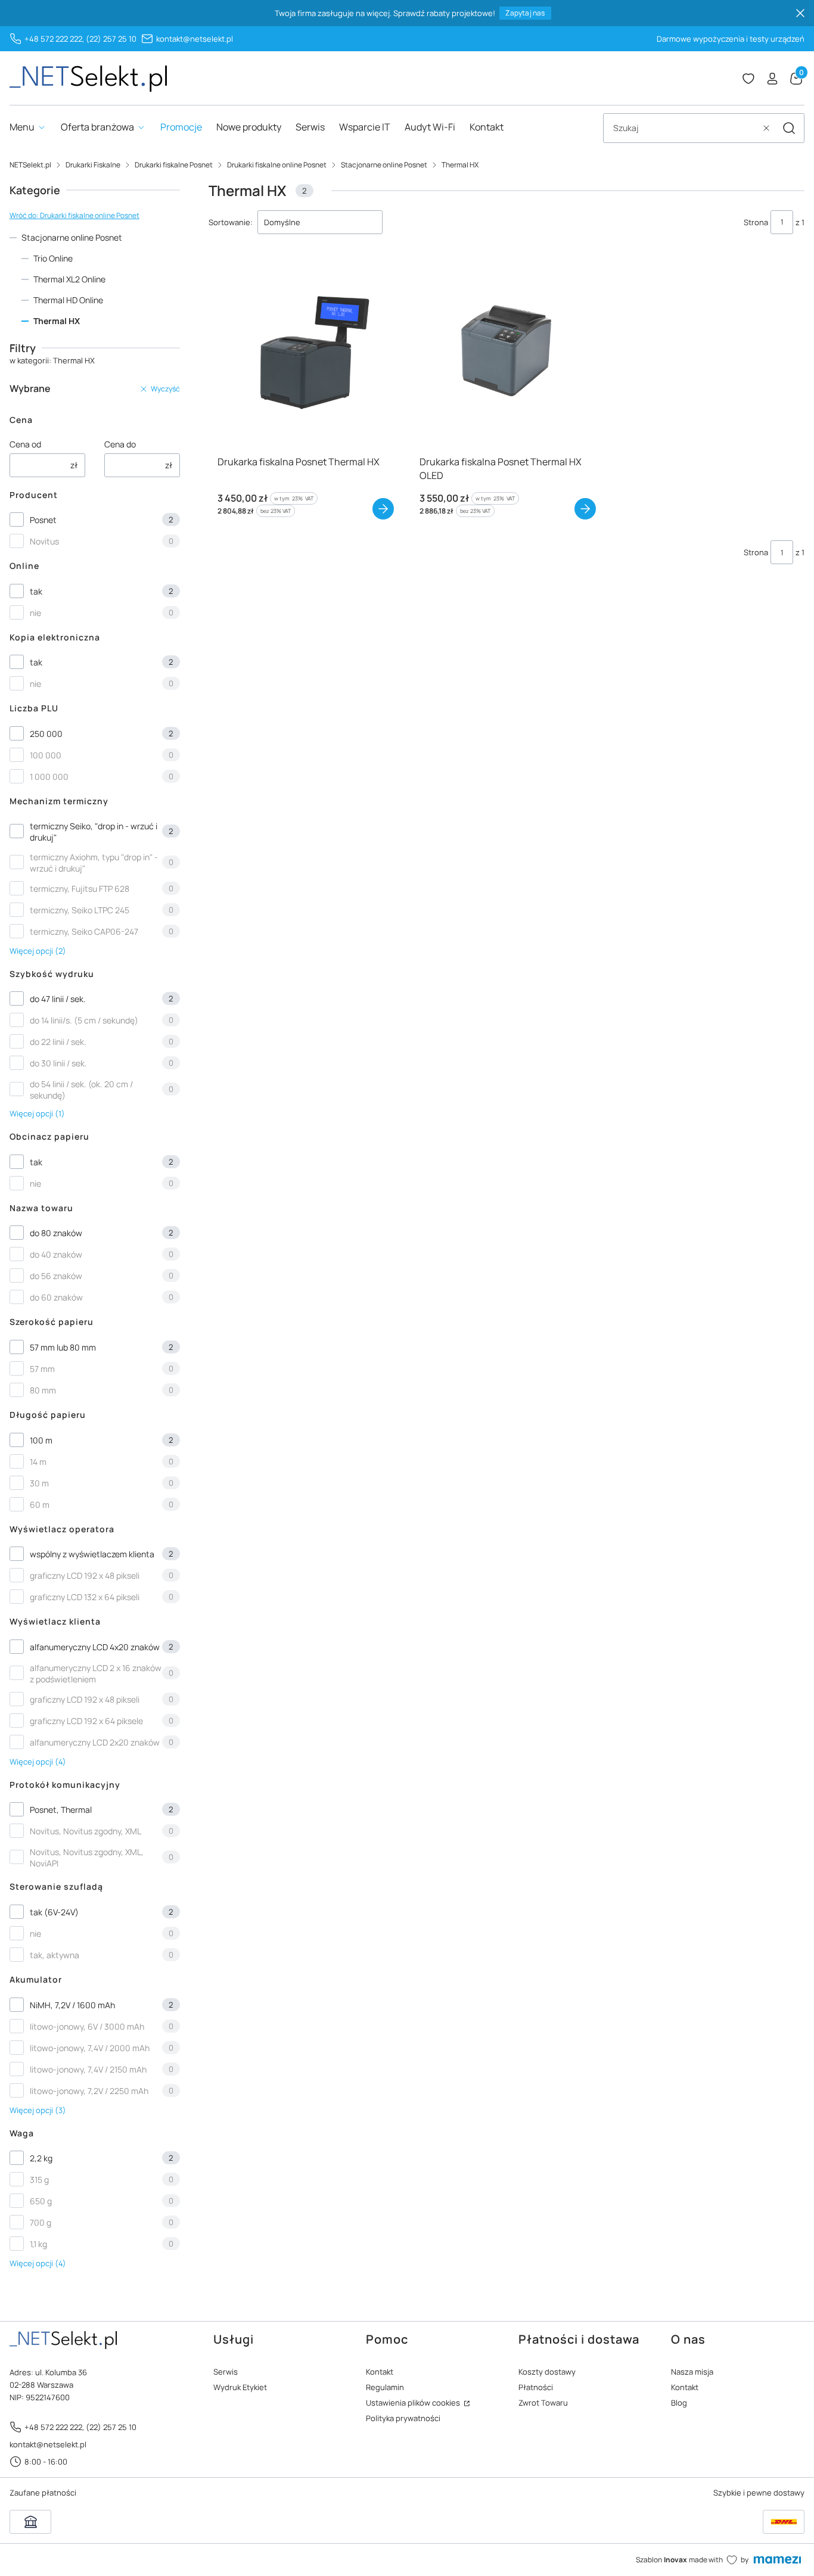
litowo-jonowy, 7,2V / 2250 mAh (89, 2091)
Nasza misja (692, 2372)
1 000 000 (49, 777)
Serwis (226, 2372)
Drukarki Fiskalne (93, 165)
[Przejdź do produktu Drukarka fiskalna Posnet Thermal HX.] (305, 354)
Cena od (25, 444)
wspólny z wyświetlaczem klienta (92, 1554)
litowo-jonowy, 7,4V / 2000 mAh (90, 2048)
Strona (756, 222)
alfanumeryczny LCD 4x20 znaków (95, 1647)
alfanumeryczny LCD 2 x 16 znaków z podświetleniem (96, 1673)
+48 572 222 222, (54, 39)
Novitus (44, 541)
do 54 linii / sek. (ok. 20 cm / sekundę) (81, 1090)
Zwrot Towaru (543, 2403)
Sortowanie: (231, 222)
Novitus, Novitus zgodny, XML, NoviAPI (87, 1858)
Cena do (120, 444)
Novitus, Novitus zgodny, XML (86, 1831)
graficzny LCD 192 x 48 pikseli (85, 1575)
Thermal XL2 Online (69, 279)
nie (35, 613)
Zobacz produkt (383, 509)
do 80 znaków (56, 1233)
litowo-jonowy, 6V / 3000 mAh (87, 2026)
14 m (38, 1462)
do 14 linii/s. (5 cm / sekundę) (84, 1020)
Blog (679, 2403)
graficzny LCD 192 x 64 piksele (86, 1721)
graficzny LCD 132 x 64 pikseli (85, 1597)
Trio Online (53, 258)
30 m (39, 1483)
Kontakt (380, 2372)
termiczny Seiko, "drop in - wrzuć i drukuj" (94, 832)
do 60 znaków (56, 1297)
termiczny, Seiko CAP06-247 (84, 931)
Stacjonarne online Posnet (384, 165)
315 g (39, 2180)
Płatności (536, 2387)
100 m (41, 1440)
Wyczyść (165, 389)
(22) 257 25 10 (111, 39)
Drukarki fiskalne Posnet (174, 165)
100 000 (46, 755)
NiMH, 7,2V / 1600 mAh (72, 2005)
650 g (41, 2201)
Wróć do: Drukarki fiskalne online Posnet (74, 215)
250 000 (46, 734)
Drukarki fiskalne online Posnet (277, 165)
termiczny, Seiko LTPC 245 (80, 910)
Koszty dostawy (547, 2372)
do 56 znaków (56, 1276)
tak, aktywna (55, 1955)
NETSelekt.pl (30, 165)
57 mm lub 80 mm (63, 1347)
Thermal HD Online (68, 300)
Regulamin (385, 2387)
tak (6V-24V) (54, 1912)
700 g (41, 2222)
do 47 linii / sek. (58, 999)
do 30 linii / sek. (58, 1063)
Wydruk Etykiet (240, 2387)
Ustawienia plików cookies (414, 2403)
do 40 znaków (56, 1254)
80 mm (43, 1390)
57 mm (42, 1369)
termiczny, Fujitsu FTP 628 (80, 889)
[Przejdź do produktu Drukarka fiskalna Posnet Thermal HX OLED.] (507, 354)
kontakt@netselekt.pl (195, 39)
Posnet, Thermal (61, 1810)
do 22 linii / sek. (58, 1042)
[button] (789, 128)
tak (36, 591)
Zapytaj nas (525, 13)
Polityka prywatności (403, 2418)
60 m (40, 1505)
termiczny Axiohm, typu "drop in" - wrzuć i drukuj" (94, 863)
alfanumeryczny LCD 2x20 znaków (95, 1742)
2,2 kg (41, 2158)
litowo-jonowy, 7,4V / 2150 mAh (88, 2069)
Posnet (43, 520)
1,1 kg (38, 2244)
